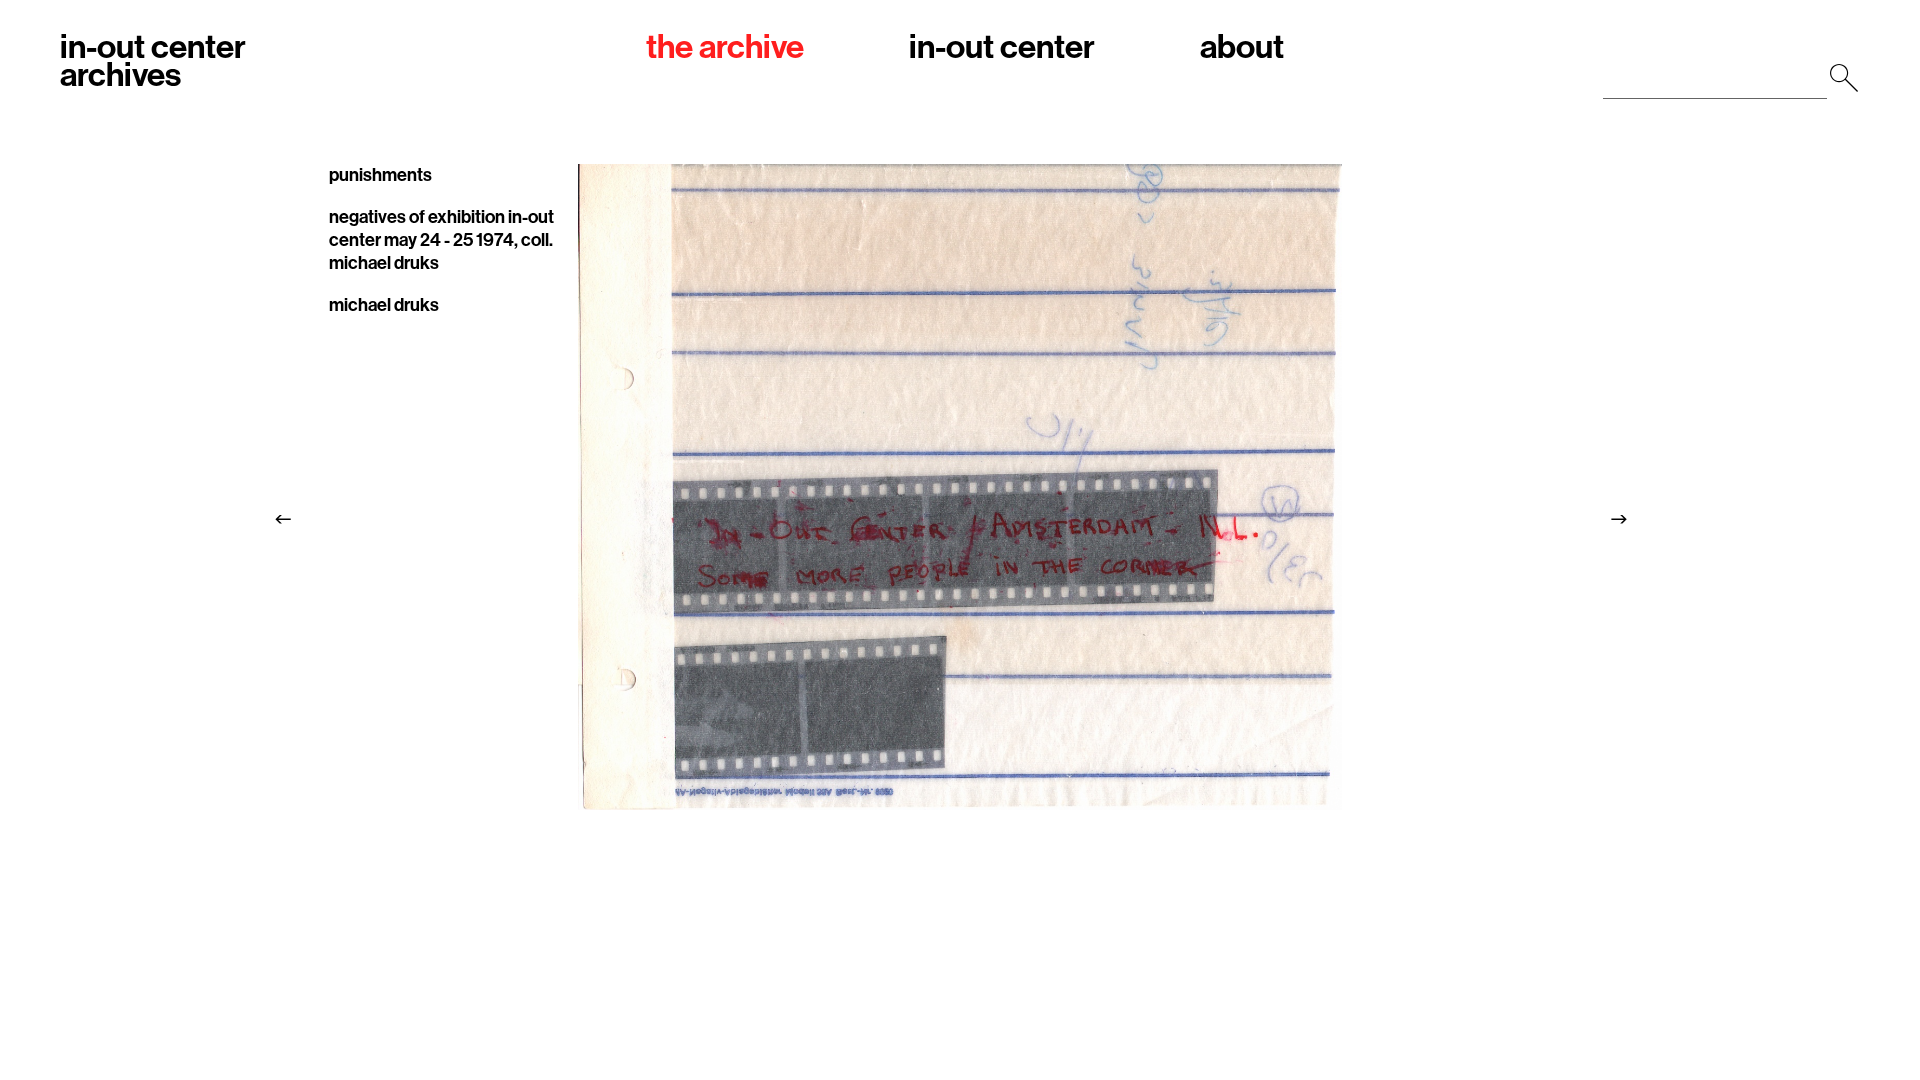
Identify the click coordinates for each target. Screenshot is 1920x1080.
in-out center (1002, 48)
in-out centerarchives (153, 62)
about (1242, 48)
